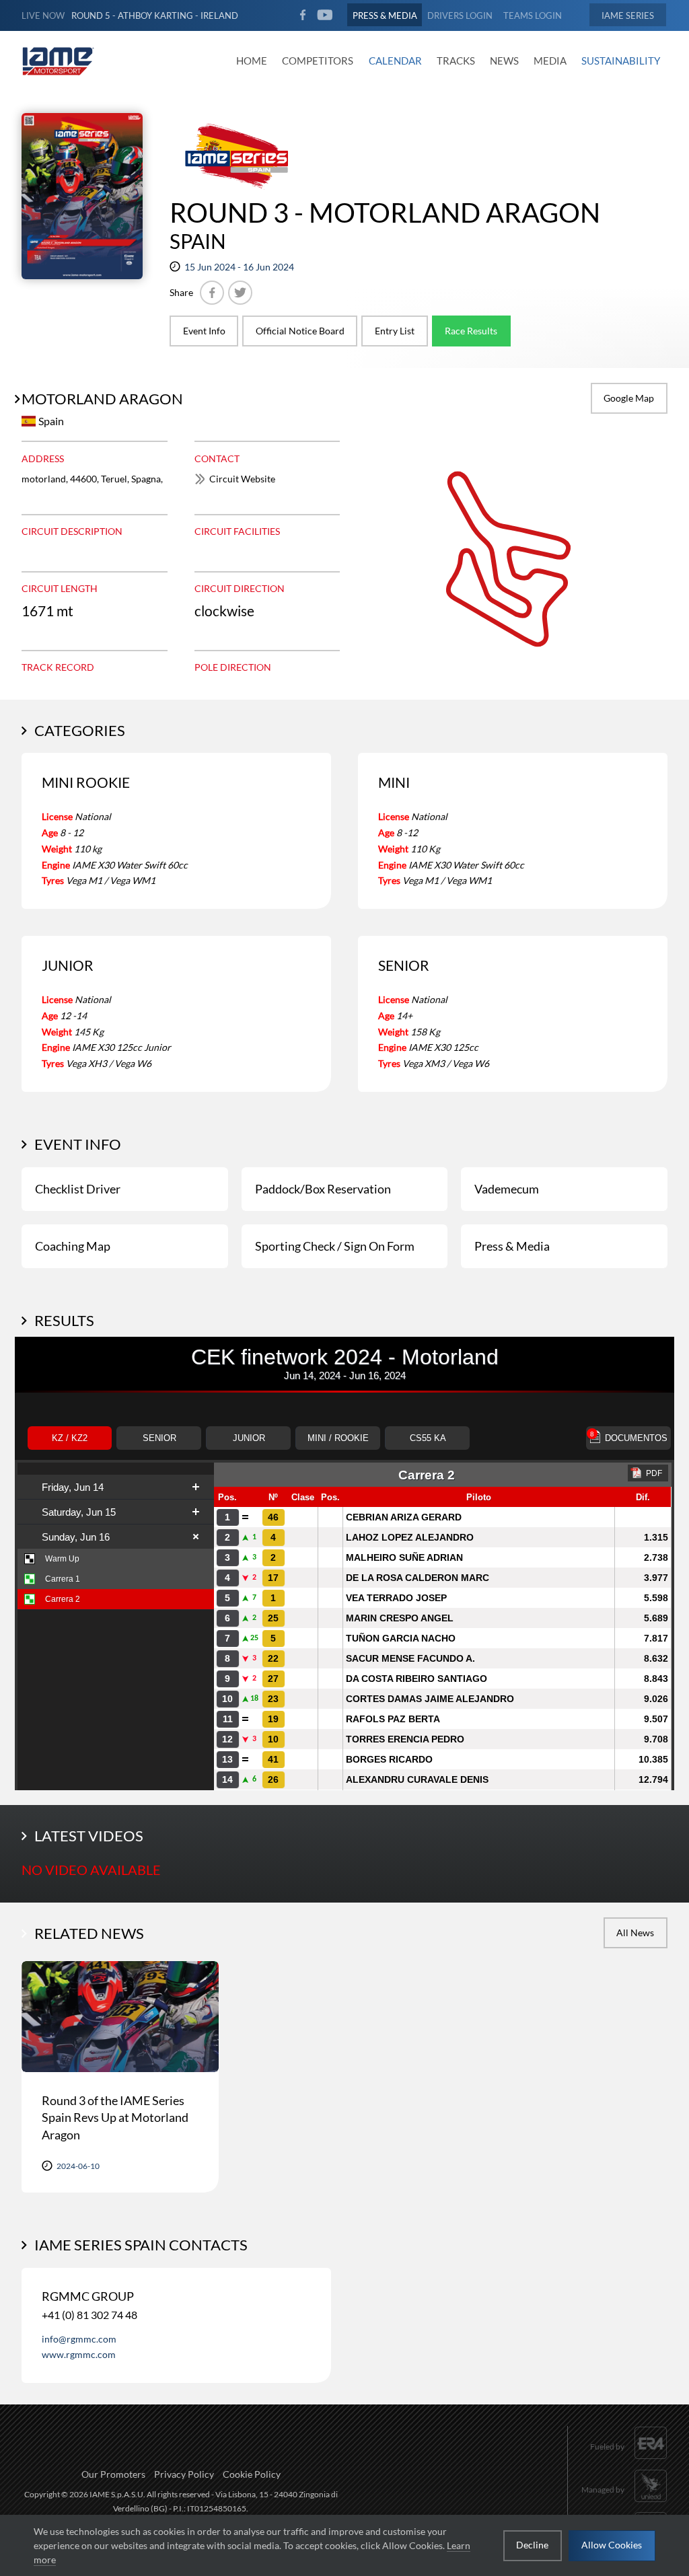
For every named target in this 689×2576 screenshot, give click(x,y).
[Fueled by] (629, 2461)
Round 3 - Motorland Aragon (385, 213)
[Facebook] (212, 293)
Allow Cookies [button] (612, 2545)
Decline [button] (532, 2545)
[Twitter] (240, 293)
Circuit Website (242, 479)
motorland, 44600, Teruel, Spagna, (92, 479)
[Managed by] (624, 2504)
